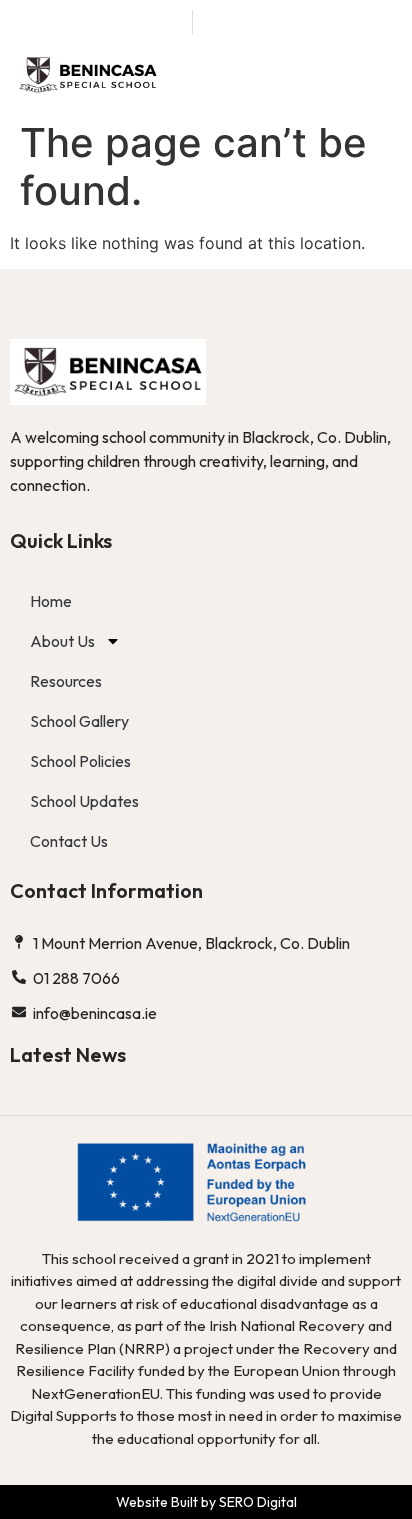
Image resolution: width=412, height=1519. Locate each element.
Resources (66, 681)
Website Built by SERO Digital (206, 1502)
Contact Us (69, 841)
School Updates (84, 801)
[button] (379, 75)
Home (51, 601)
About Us (62, 641)
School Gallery (79, 721)
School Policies (80, 761)
